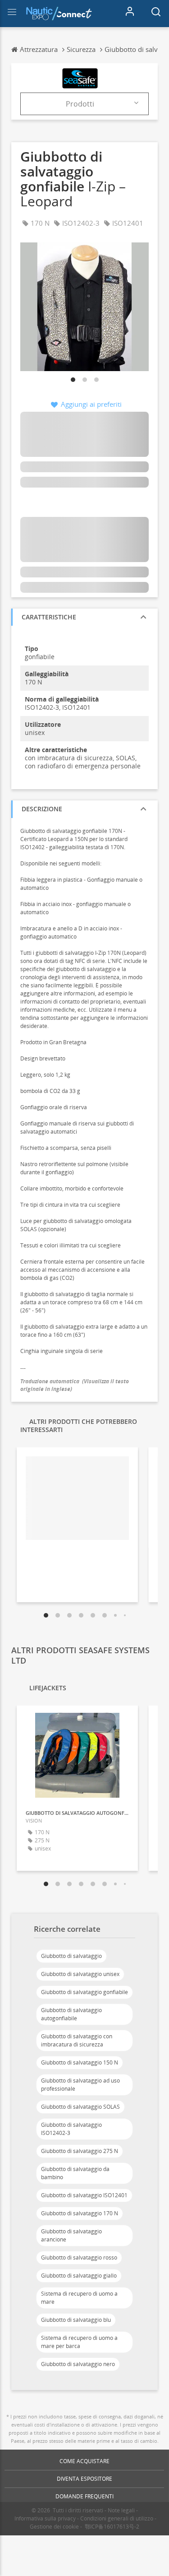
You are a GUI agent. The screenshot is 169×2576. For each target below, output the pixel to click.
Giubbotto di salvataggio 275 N (80, 2151)
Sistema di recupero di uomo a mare (79, 2298)
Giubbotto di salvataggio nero (78, 2364)
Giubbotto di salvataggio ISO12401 (84, 2195)
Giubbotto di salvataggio (71, 1956)
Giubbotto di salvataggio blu (76, 2320)
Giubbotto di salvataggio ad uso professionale (80, 2085)
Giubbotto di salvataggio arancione (71, 2235)
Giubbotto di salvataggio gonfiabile (84, 1992)
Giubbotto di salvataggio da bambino (75, 2173)
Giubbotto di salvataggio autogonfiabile (71, 2014)
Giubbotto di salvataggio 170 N (80, 2213)
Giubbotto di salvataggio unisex (80, 1974)
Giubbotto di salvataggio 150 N (80, 2062)
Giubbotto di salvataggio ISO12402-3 (71, 2129)
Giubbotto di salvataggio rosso (79, 2257)
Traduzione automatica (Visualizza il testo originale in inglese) (75, 1385)
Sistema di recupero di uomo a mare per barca (79, 2342)
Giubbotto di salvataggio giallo (79, 2276)
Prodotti (80, 104)
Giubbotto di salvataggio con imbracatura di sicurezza (77, 2040)
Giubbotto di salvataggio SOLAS (80, 2107)
